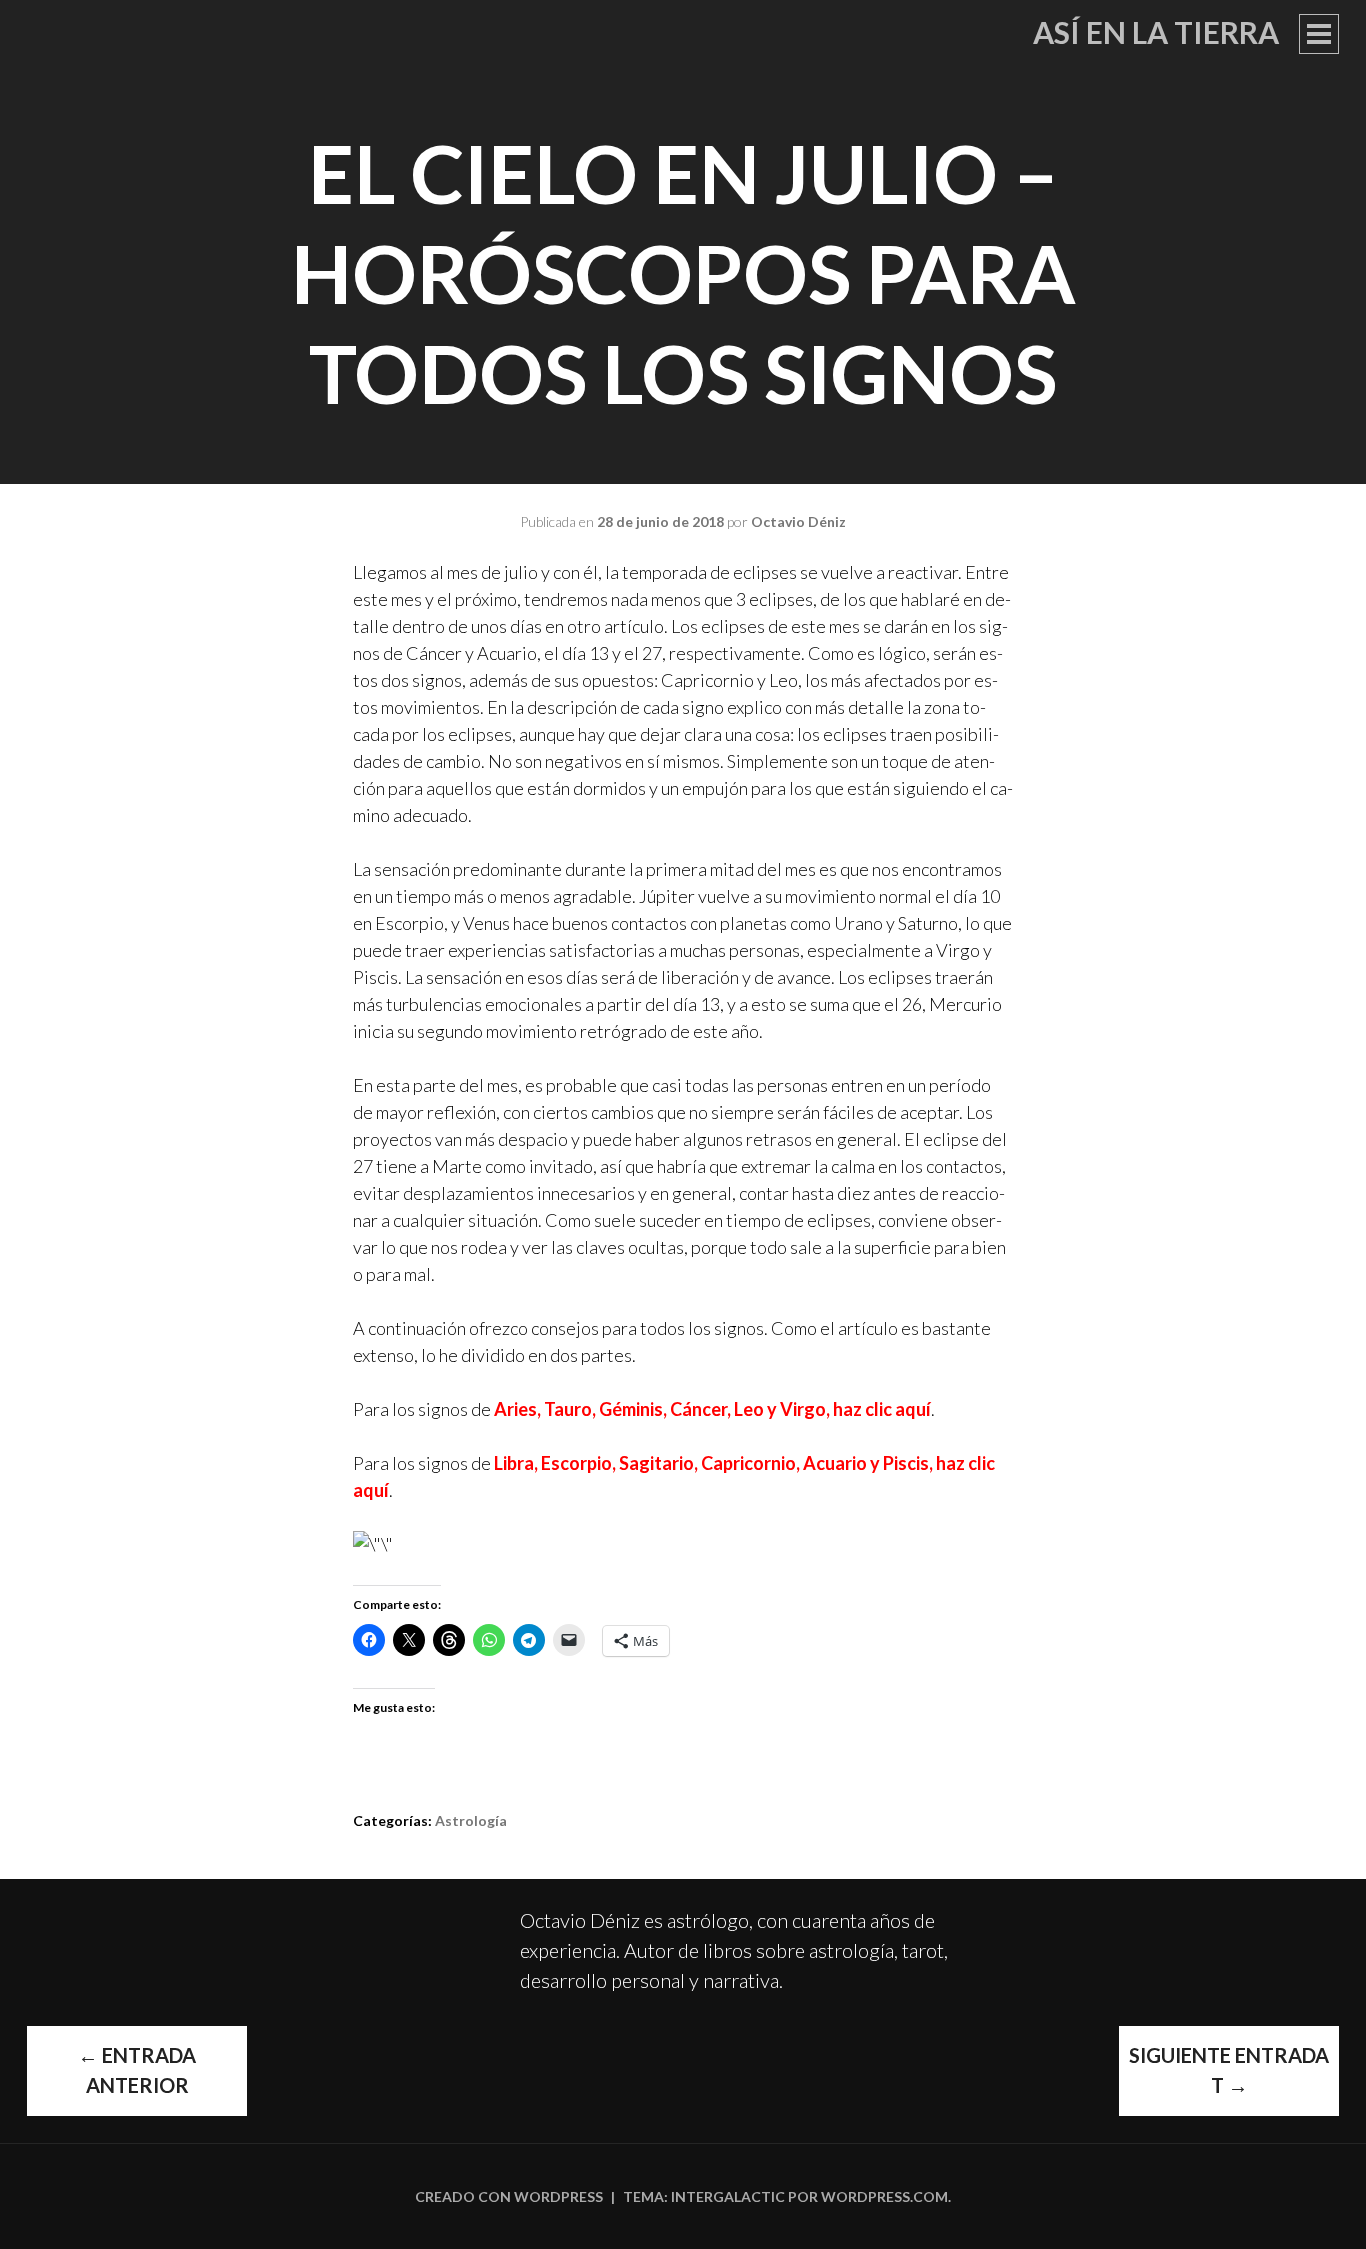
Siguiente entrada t (1229, 2070)
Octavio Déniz (798, 521)
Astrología (471, 1820)
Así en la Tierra (1156, 32)
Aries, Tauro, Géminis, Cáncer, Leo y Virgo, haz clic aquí (712, 1409)
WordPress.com (884, 2196)
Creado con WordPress (509, 2196)
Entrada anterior (137, 2070)
